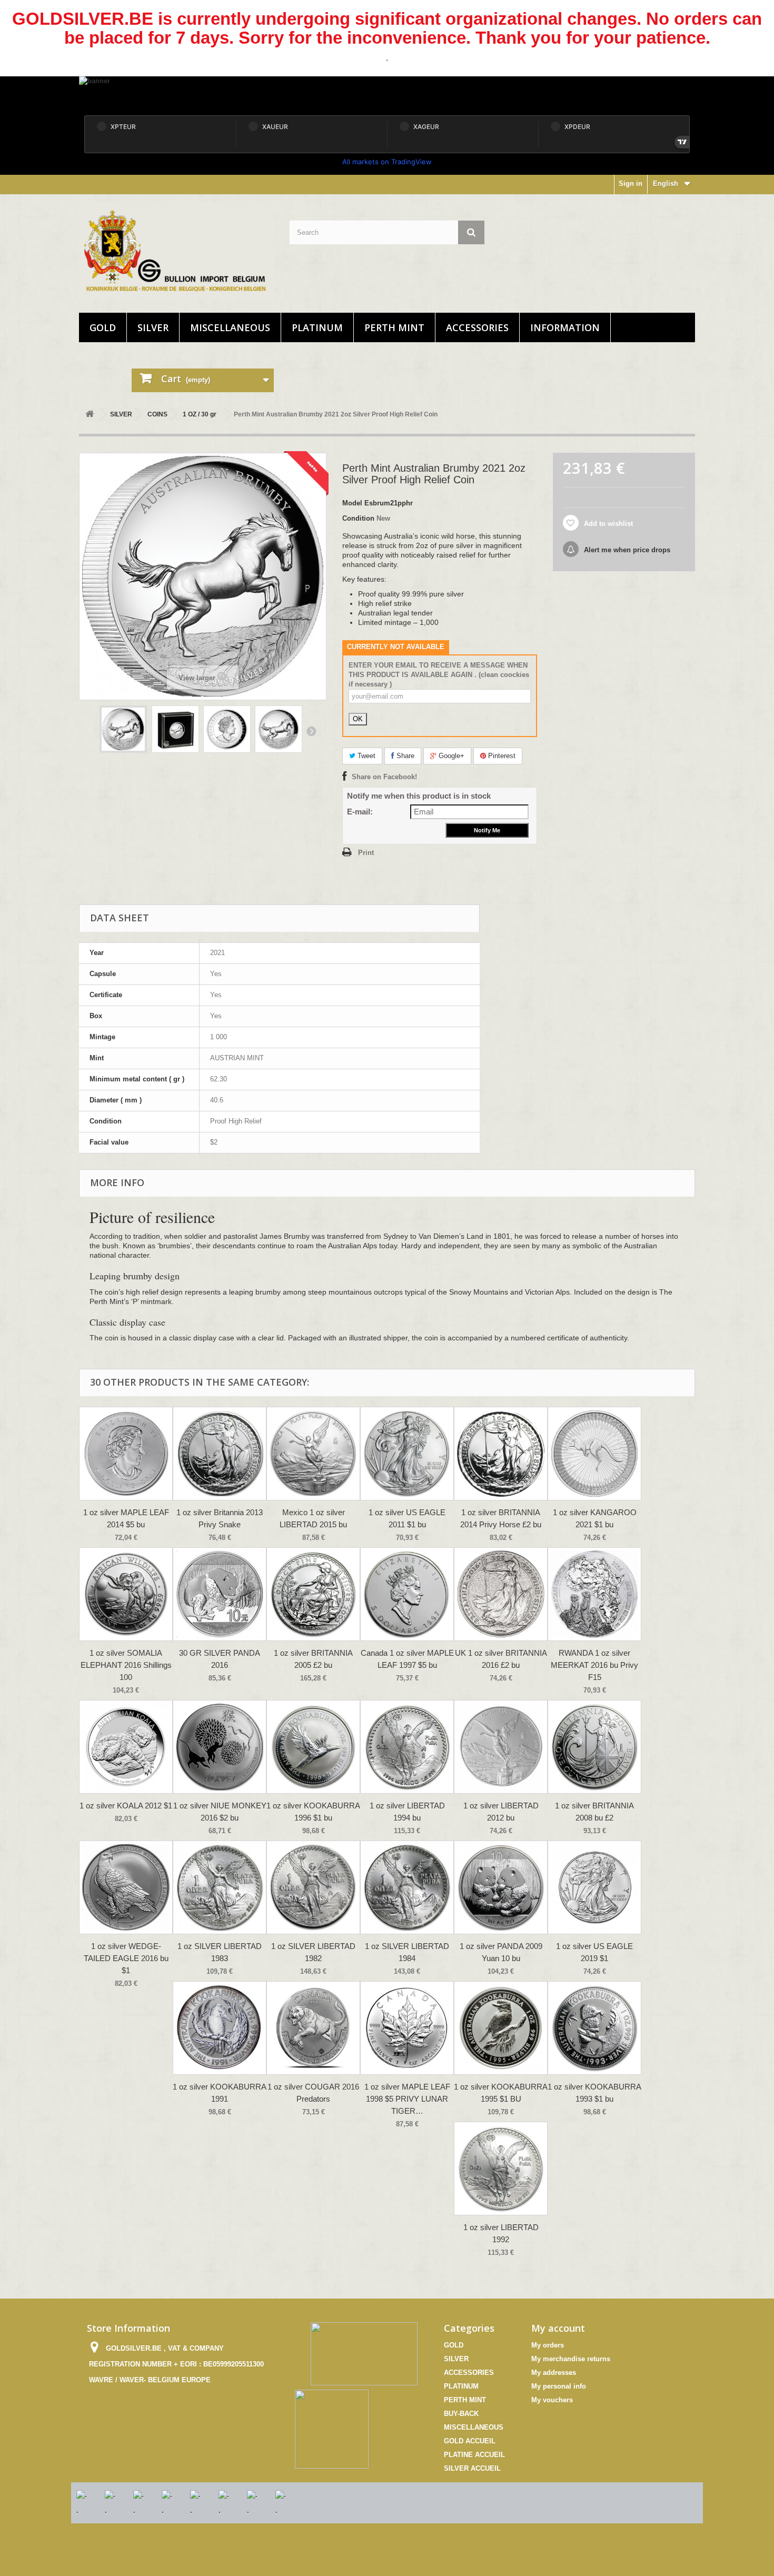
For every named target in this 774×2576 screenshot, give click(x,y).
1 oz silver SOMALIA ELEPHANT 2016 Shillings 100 (126, 1665)
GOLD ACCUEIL (470, 2441)
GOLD (103, 327)
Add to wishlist (607, 524)
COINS (157, 414)
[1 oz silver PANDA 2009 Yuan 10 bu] (501, 1887)
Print (366, 853)
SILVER (153, 327)
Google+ (450, 756)
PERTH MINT (394, 327)
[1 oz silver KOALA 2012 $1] (126, 1747)
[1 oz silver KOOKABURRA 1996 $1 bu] (313, 1747)
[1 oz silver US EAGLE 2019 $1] (594, 1887)
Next (311, 731)
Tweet (365, 756)
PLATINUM (317, 327)
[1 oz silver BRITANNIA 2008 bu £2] (594, 1747)
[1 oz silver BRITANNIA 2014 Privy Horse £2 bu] (501, 1454)
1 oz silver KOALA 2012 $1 (126, 1806)
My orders (548, 2345)
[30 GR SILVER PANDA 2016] (220, 1594)
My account (558, 2328)
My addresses (554, 2373)
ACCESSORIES (477, 327)
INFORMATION (565, 327)
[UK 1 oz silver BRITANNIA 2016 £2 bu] (501, 1594)
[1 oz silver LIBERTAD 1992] (501, 2169)
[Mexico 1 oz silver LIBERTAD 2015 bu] (313, 1454)
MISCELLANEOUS (230, 327)
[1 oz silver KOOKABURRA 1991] (220, 2028)
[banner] (387, 93)
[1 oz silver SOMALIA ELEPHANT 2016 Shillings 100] (126, 1594)
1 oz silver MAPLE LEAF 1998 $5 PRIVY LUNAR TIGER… (407, 2099)
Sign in (631, 183)
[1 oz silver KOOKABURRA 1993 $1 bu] (594, 2028)
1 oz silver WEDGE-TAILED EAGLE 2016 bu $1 (126, 1958)
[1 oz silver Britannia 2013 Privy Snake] (220, 1454)
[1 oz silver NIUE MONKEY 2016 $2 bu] (220, 1747)
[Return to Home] (90, 415)
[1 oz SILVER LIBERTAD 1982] (313, 1887)
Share (404, 756)
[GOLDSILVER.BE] (176, 251)
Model (352, 503)
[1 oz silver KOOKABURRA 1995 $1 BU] (501, 2028)
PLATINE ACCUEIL (474, 2455)
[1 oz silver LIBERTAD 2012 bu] (501, 1747)
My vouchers (552, 2400)
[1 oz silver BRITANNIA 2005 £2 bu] (313, 1594)
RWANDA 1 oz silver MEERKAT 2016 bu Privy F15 (594, 1665)
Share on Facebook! (384, 777)
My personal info (559, 2386)
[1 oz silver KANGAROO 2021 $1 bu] (594, 1454)
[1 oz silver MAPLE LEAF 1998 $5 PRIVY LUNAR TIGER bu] (407, 2028)
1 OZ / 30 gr (200, 414)
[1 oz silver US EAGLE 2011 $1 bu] (407, 1454)
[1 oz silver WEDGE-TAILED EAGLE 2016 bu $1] (126, 1887)
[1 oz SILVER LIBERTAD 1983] (220, 1887)
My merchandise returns (571, 2359)
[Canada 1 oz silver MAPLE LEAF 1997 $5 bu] (407, 1594)
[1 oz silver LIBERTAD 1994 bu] (407, 1747)
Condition (358, 518)
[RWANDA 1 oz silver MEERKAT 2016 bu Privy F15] (594, 1594)
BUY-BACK (461, 2414)
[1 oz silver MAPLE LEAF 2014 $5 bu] (126, 1454)
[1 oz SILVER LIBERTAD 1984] (407, 1887)
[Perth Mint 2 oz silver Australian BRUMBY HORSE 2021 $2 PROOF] (123, 729)
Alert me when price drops (626, 550)
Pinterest (501, 756)
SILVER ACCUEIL (472, 2468)
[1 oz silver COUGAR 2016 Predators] (313, 2028)
